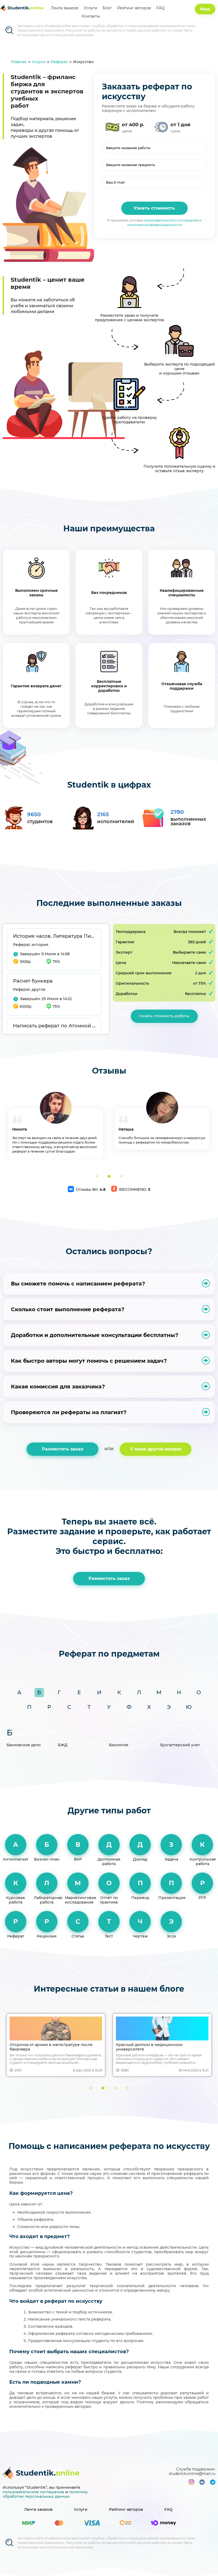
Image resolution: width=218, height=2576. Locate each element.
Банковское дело (24, 1745)
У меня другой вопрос (156, 1449)
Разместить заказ (63, 1449)
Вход (205, 9)
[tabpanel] (56, 1121)
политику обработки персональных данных (45, 2494)
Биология (119, 1745)
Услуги (91, 8)
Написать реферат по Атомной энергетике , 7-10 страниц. (54, 1026)
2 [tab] (109, 1176)
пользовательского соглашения (171, 220)
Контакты (91, 16)
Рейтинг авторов (134, 8)
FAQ (160, 8)
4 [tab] (127, 2088)
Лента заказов (65, 8)
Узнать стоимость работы (164, 1016)
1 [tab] (97, 1176)
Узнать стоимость (154, 208)
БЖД (63, 1745)
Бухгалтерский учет (180, 1745)
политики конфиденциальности (154, 225)
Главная (19, 62)
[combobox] (154, 165)
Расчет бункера (33, 981)
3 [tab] (121, 1176)
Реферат (59, 62)
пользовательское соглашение (33, 2492)
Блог (107, 8)
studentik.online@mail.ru (192, 2474)
